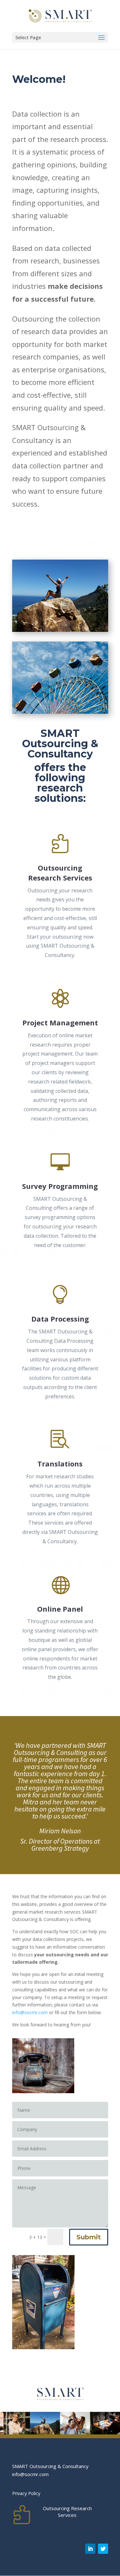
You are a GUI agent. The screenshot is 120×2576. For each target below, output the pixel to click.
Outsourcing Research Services (60, 873)
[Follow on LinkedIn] (90, 2549)
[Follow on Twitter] (103, 2549)
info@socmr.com (30, 2012)
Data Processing (60, 1319)
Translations (60, 1464)
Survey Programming (60, 1186)
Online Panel (60, 1609)
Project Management (60, 1022)
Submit (89, 2237)
